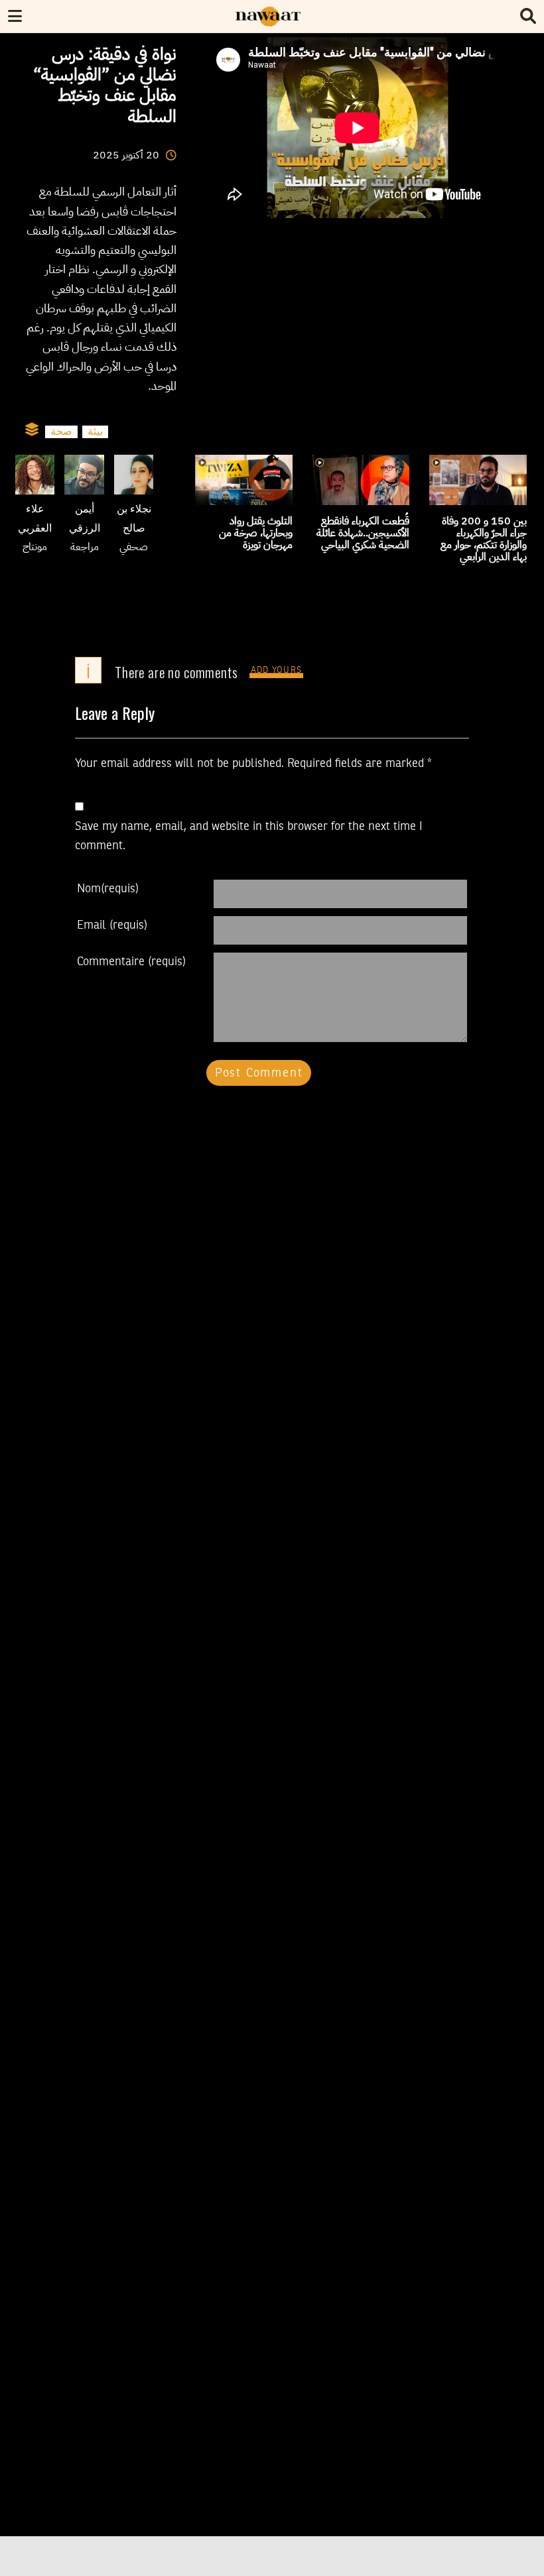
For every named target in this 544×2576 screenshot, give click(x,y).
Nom (108, 889)
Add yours (277, 671)
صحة (61, 432)
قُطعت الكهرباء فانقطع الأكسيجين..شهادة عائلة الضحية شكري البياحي (363, 533)
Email (112, 925)
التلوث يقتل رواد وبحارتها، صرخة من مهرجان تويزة (256, 533)
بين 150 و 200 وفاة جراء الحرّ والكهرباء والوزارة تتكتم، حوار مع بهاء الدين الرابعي (484, 539)
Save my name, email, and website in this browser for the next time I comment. (249, 836)
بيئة (95, 432)
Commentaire (131, 962)
